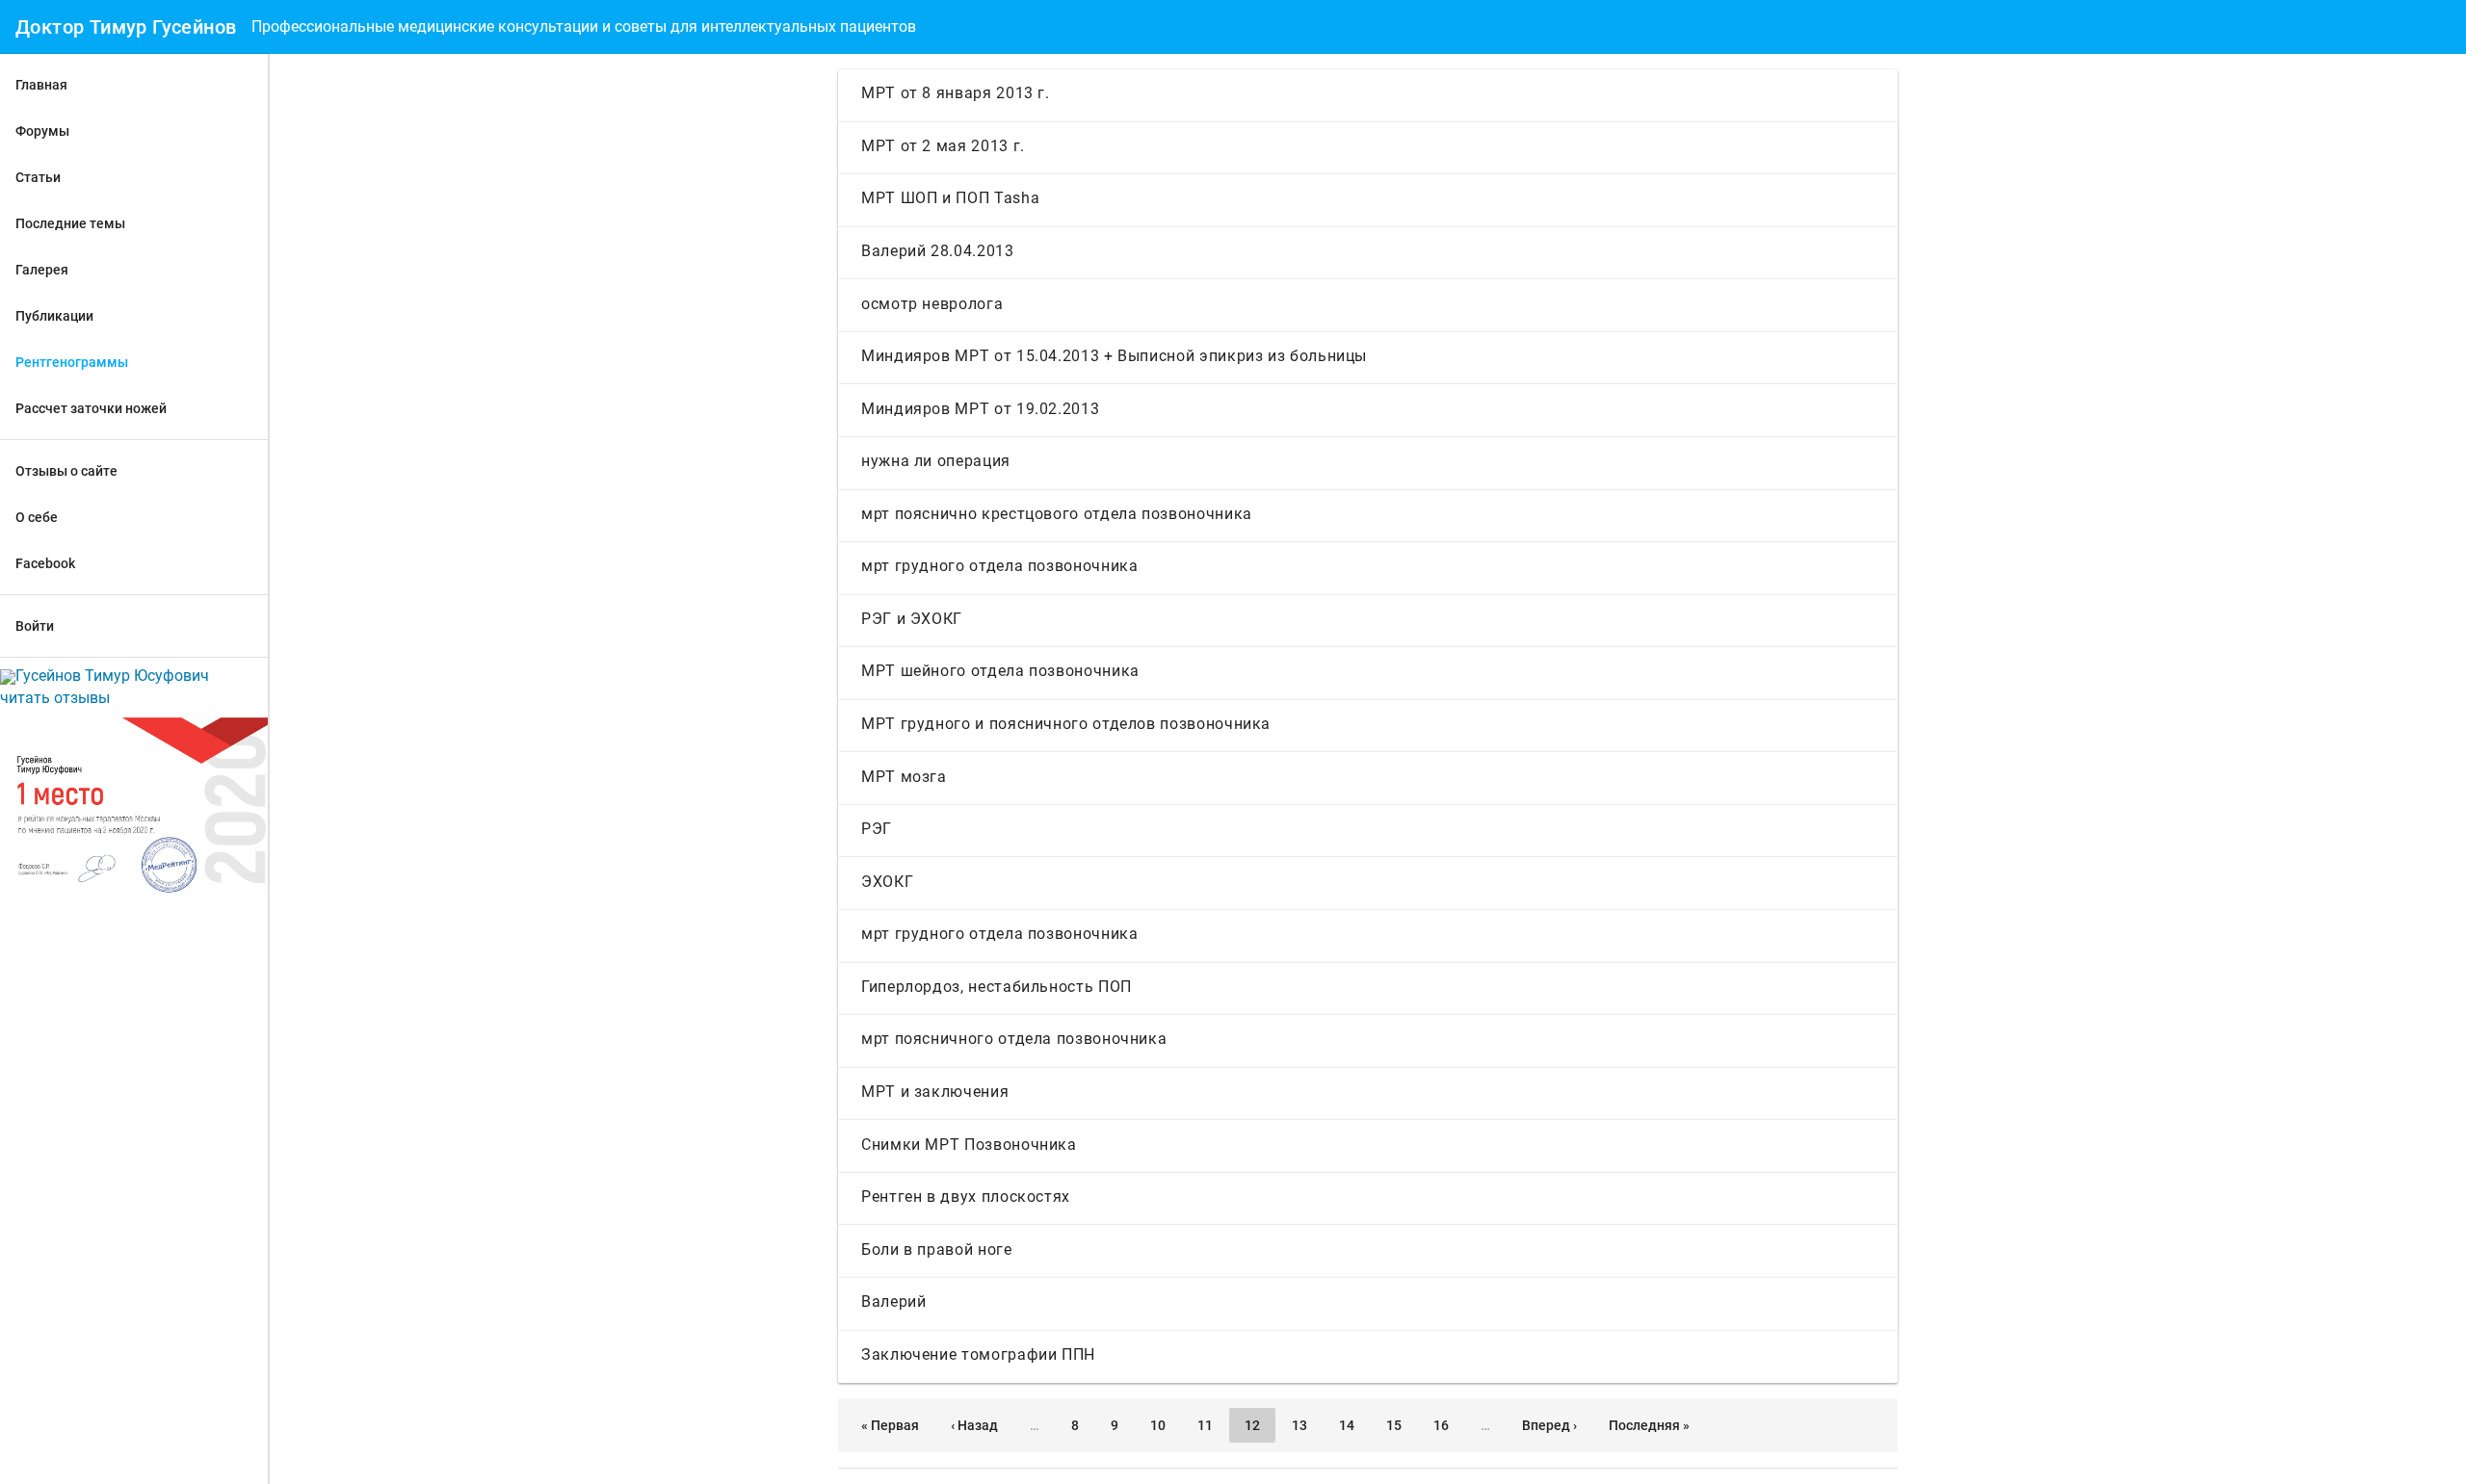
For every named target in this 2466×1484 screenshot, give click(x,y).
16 (1441, 1425)
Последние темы (70, 223)
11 (1205, 1425)
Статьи (38, 177)
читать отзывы (55, 698)
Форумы (42, 131)
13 (1299, 1425)
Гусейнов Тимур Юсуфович (112, 676)
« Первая (890, 1425)
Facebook (45, 563)
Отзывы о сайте (66, 471)
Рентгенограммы (72, 362)
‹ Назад (974, 1425)
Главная (41, 85)
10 (1158, 1425)
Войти (35, 626)
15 (1394, 1425)
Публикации (54, 316)
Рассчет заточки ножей (91, 408)
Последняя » (1649, 1425)
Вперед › (1549, 1425)
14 (1347, 1425)
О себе (37, 517)
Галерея (42, 270)
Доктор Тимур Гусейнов (126, 27)
